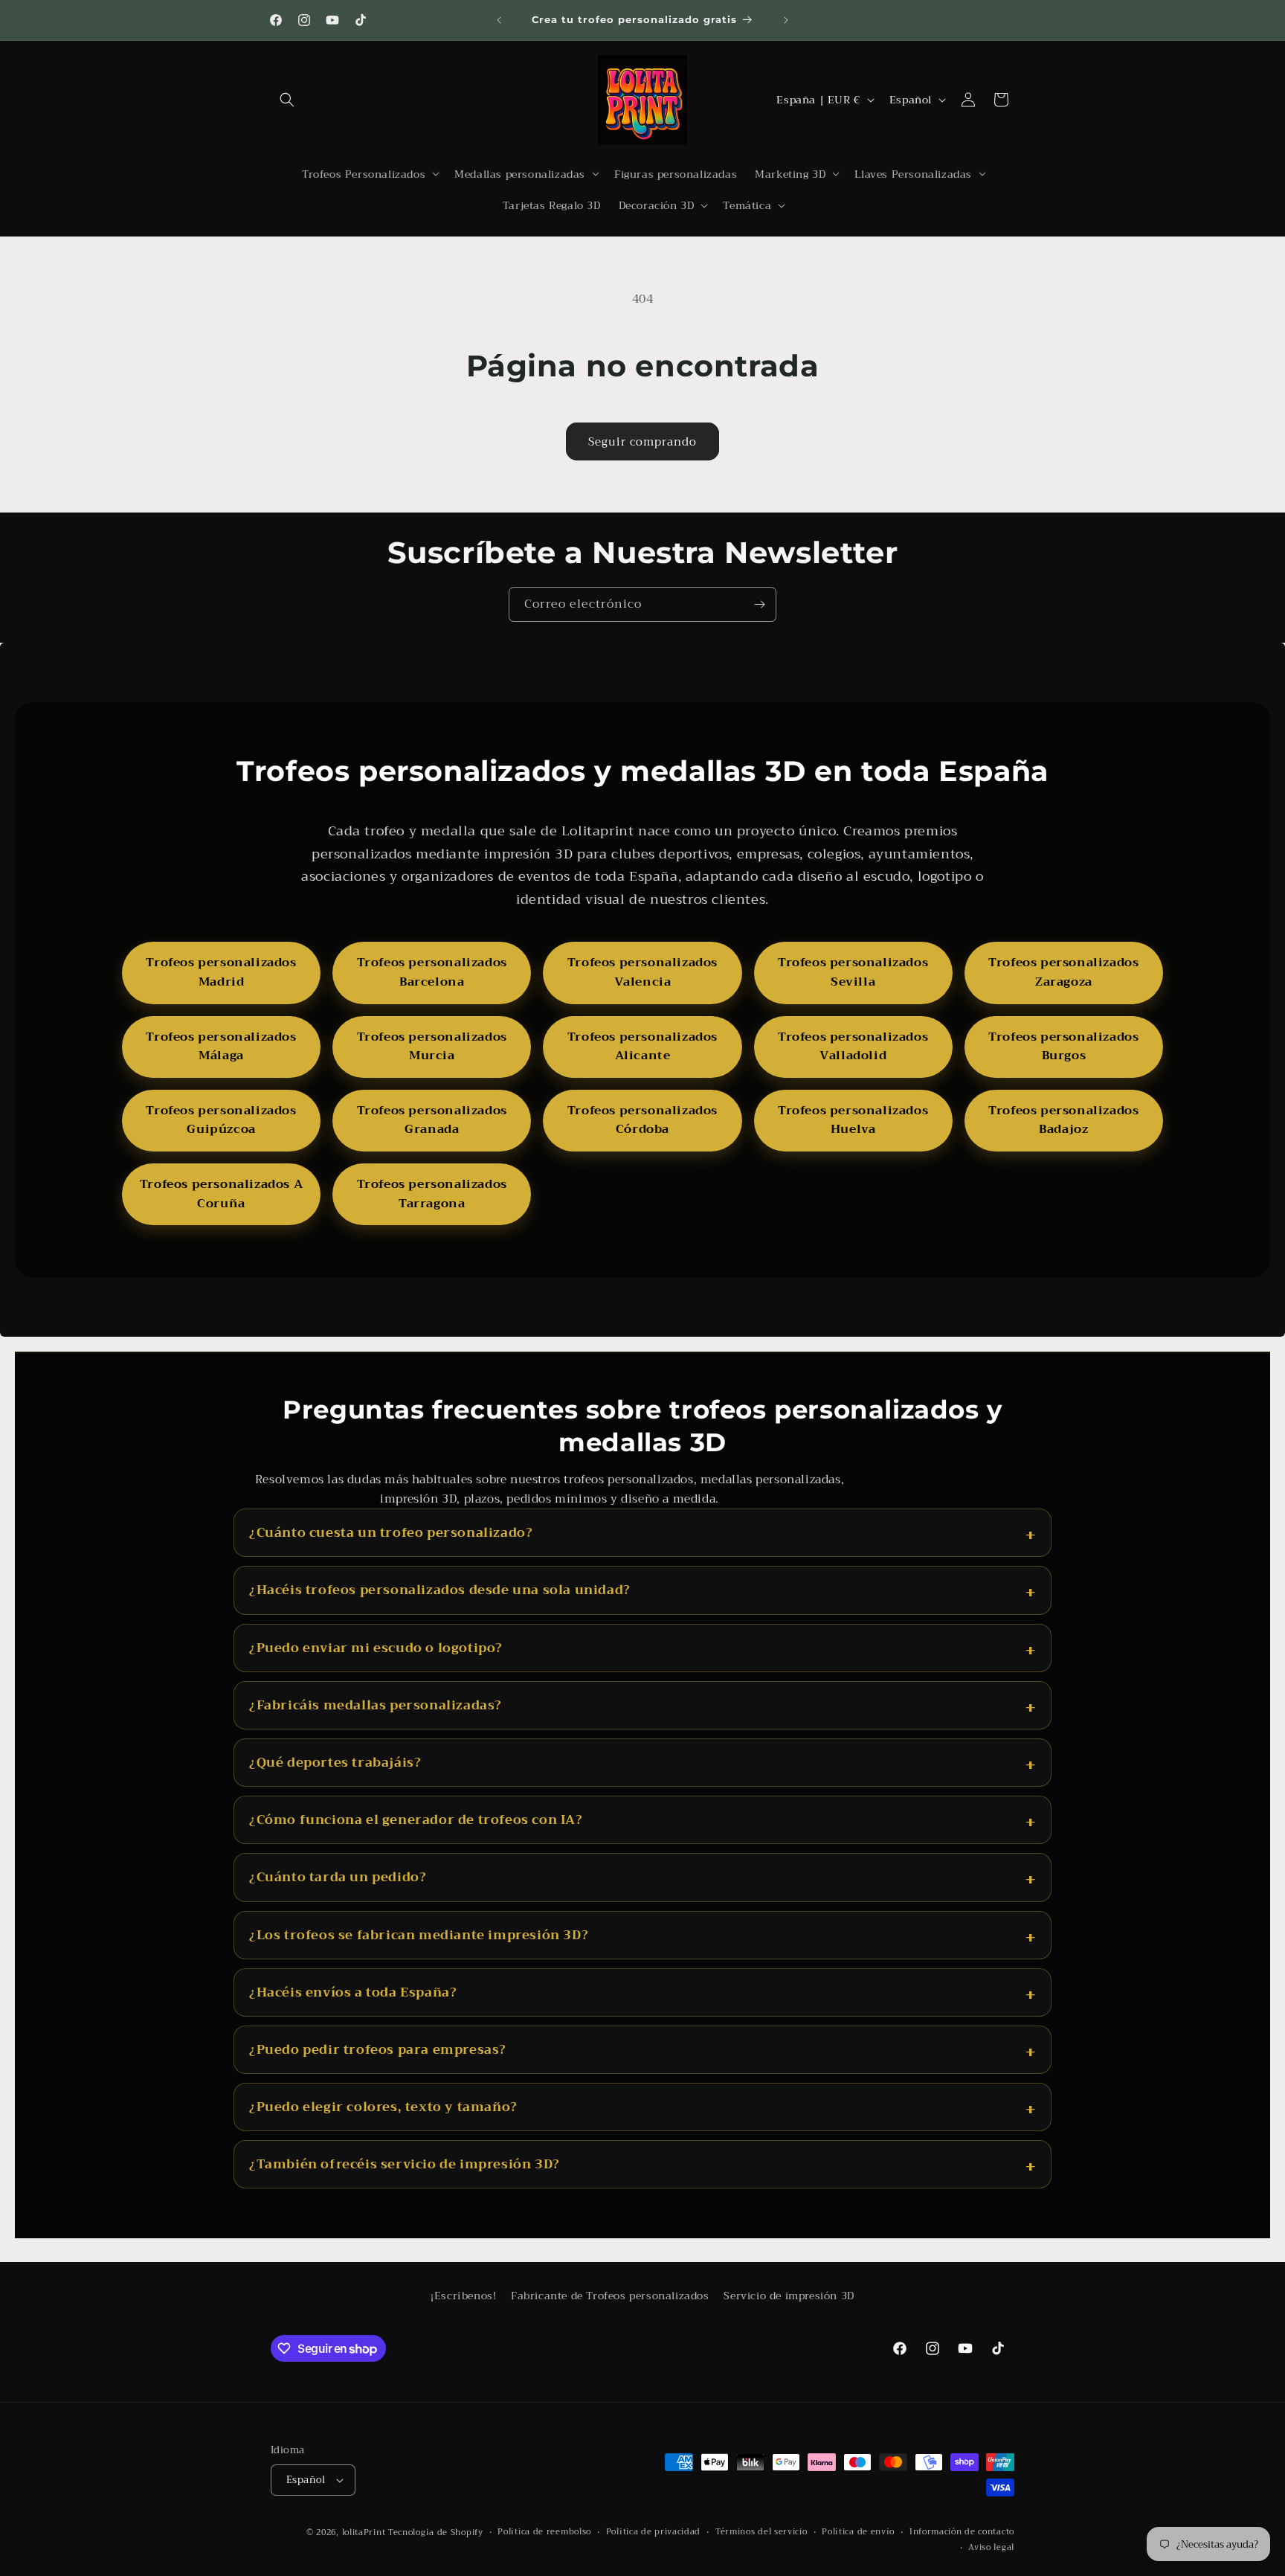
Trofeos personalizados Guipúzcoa (221, 1120)
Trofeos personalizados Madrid (221, 972)
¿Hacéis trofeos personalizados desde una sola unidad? (440, 1590)
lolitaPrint (364, 2532)
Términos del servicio (761, 2532)
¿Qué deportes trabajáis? (335, 1763)
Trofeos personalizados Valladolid (853, 1047)
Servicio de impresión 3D (789, 2296)
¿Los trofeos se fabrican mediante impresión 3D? (419, 1935)
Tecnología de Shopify (436, 2532)
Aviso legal (991, 2548)
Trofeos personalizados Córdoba (642, 1120)
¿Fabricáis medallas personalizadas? (376, 1705)
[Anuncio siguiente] (786, 20)
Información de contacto (962, 2532)
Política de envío (858, 2532)
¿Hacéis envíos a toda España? (353, 1992)
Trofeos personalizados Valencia (642, 972)
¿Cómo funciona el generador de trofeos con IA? (416, 1820)
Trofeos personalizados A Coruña (221, 1194)
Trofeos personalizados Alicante (642, 1047)
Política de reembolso (544, 2532)
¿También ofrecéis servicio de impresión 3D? (405, 2164)
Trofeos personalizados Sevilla (853, 972)
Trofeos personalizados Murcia (432, 1047)
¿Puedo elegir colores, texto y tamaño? (383, 2107)
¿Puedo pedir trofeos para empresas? (378, 2050)
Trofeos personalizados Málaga (221, 1047)
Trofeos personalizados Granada (432, 1120)
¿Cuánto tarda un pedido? (338, 1877)
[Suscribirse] (759, 604)
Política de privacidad (653, 2532)
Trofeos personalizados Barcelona (432, 972)
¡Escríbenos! (463, 2296)
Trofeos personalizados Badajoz (1063, 1120)
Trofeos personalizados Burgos (1063, 1047)
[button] (287, 100)
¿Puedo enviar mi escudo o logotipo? (376, 1648)
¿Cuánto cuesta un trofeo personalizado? (391, 1533)
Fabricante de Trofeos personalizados (610, 2296)
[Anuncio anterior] (499, 20)
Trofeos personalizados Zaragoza (1063, 972)
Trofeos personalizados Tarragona (432, 1194)
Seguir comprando (642, 442)
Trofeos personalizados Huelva (853, 1120)
